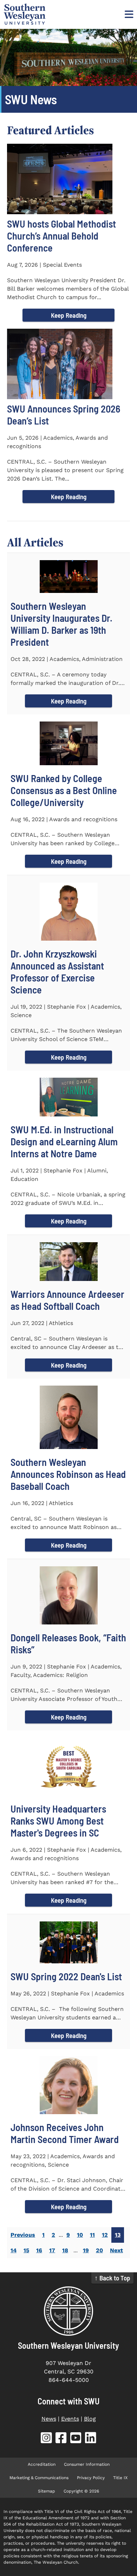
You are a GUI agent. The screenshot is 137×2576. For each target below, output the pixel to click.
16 (39, 2250)
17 (52, 2250)
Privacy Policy (91, 2478)
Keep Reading (69, 315)
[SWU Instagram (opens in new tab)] (46, 2439)
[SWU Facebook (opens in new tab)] (61, 2439)
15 (26, 2250)
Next (116, 2250)
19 (86, 2250)
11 (92, 2235)
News (49, 2419)
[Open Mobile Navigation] (128, 14)
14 (14, 2250)
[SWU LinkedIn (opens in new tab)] (91, 2439)
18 (65, 2250)
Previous (23, 2235)
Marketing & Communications (39, 2478)
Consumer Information (87, 2464)
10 (80, 2235)
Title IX (120, 2478)
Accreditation (42, 2464)
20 (99, 2250)
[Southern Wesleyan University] (68, 2311)
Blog (90, 2419)
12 (105, 2235)
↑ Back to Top (112, 2278)
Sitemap (47, 2491)
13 (118, 2235)
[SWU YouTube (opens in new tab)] (76, 2439)
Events (70, 2419)
